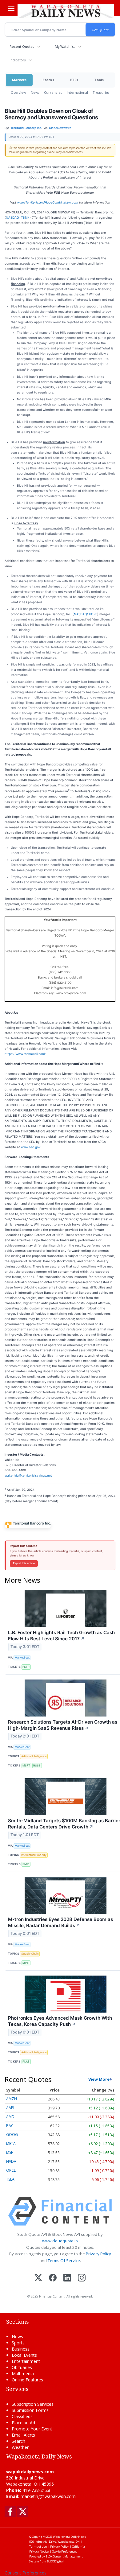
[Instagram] (82, 2278)
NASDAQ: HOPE (86, 614)
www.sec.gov (31, 1147)
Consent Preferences (26, 2573)
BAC (10, 2126)
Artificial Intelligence (34, 1756)
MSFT (26, 1765)
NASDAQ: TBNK (18, 217)
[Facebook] (53, 2278)
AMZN (12, 2099)
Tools (99, 80)
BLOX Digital (55, 2561)
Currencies (53, 92)
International (77, 92)
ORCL (11, 2170)
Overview (18, 92)
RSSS (37, 1765)
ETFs (74, 80)
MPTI (26, 1963)
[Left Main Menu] (11, 9)
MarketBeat (22, 1657)
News (35, 92)
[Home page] (66, 10)
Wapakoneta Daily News (69, 2537)
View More (99, 2079)
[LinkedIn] (67, 2278)
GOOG (12, 2135)
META (11, 2143)
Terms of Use (38, 2547)
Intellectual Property (34, 1855)
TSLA (10, 2179)
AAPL (11, 2108)
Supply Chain (30, 1954)
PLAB (26, 2061)
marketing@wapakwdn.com (48, 2496)
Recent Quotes (22, 46)
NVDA (11, 2161)
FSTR (26, 1667)
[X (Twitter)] (38, 2278)
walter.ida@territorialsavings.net (28, 1475)
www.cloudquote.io (60, 2241)
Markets (19, 80)
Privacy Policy (98, 2254)
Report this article (24, 1563)
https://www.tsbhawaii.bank (25, 1054)
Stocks (48, 80)
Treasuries (101, 92)
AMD (10, 2117)
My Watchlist (65, 46)
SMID (26, 1864)
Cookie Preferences (65, 2551)
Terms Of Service (64, 2261)
